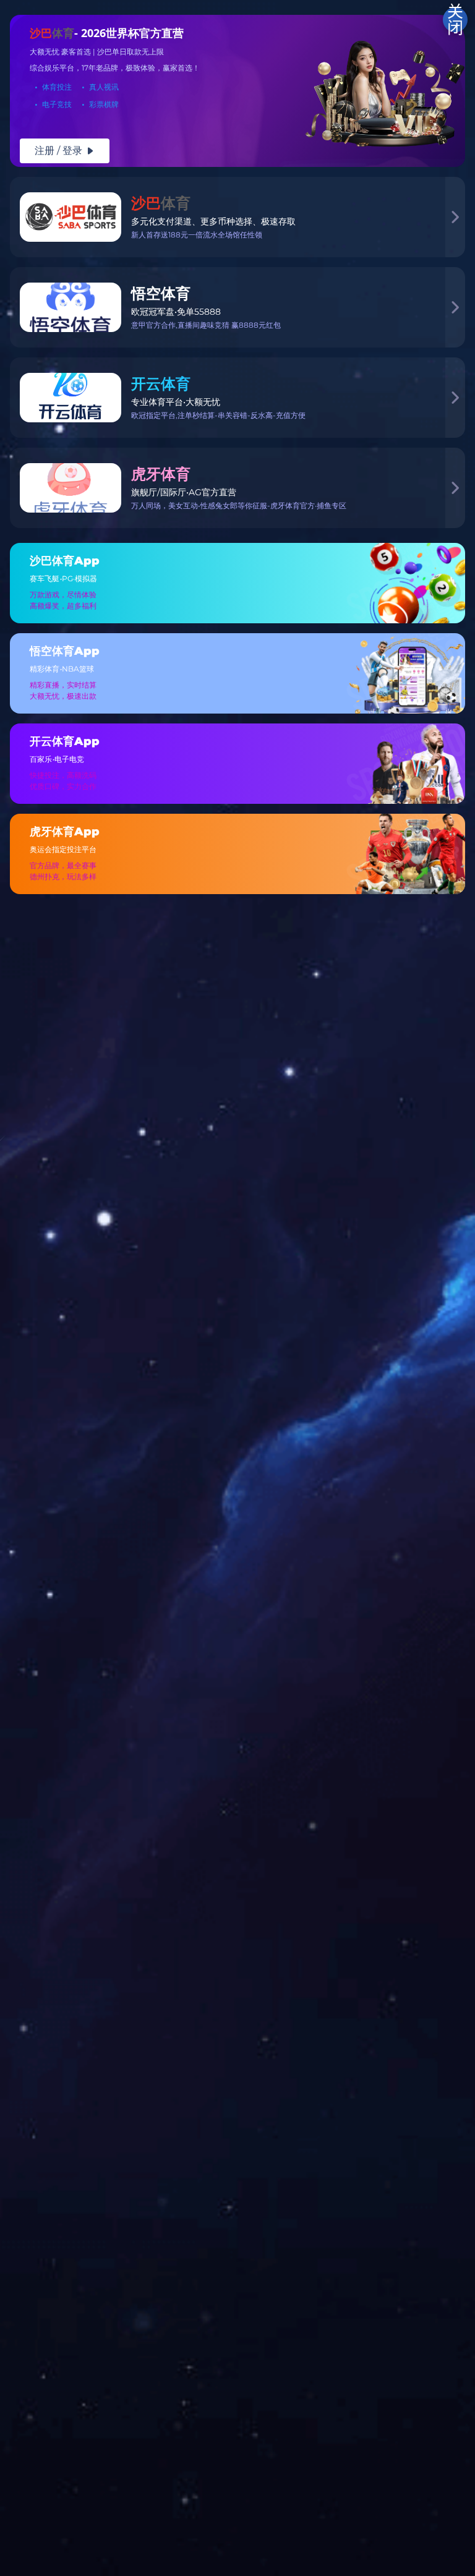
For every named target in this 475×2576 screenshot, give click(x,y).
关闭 (455, 20)
